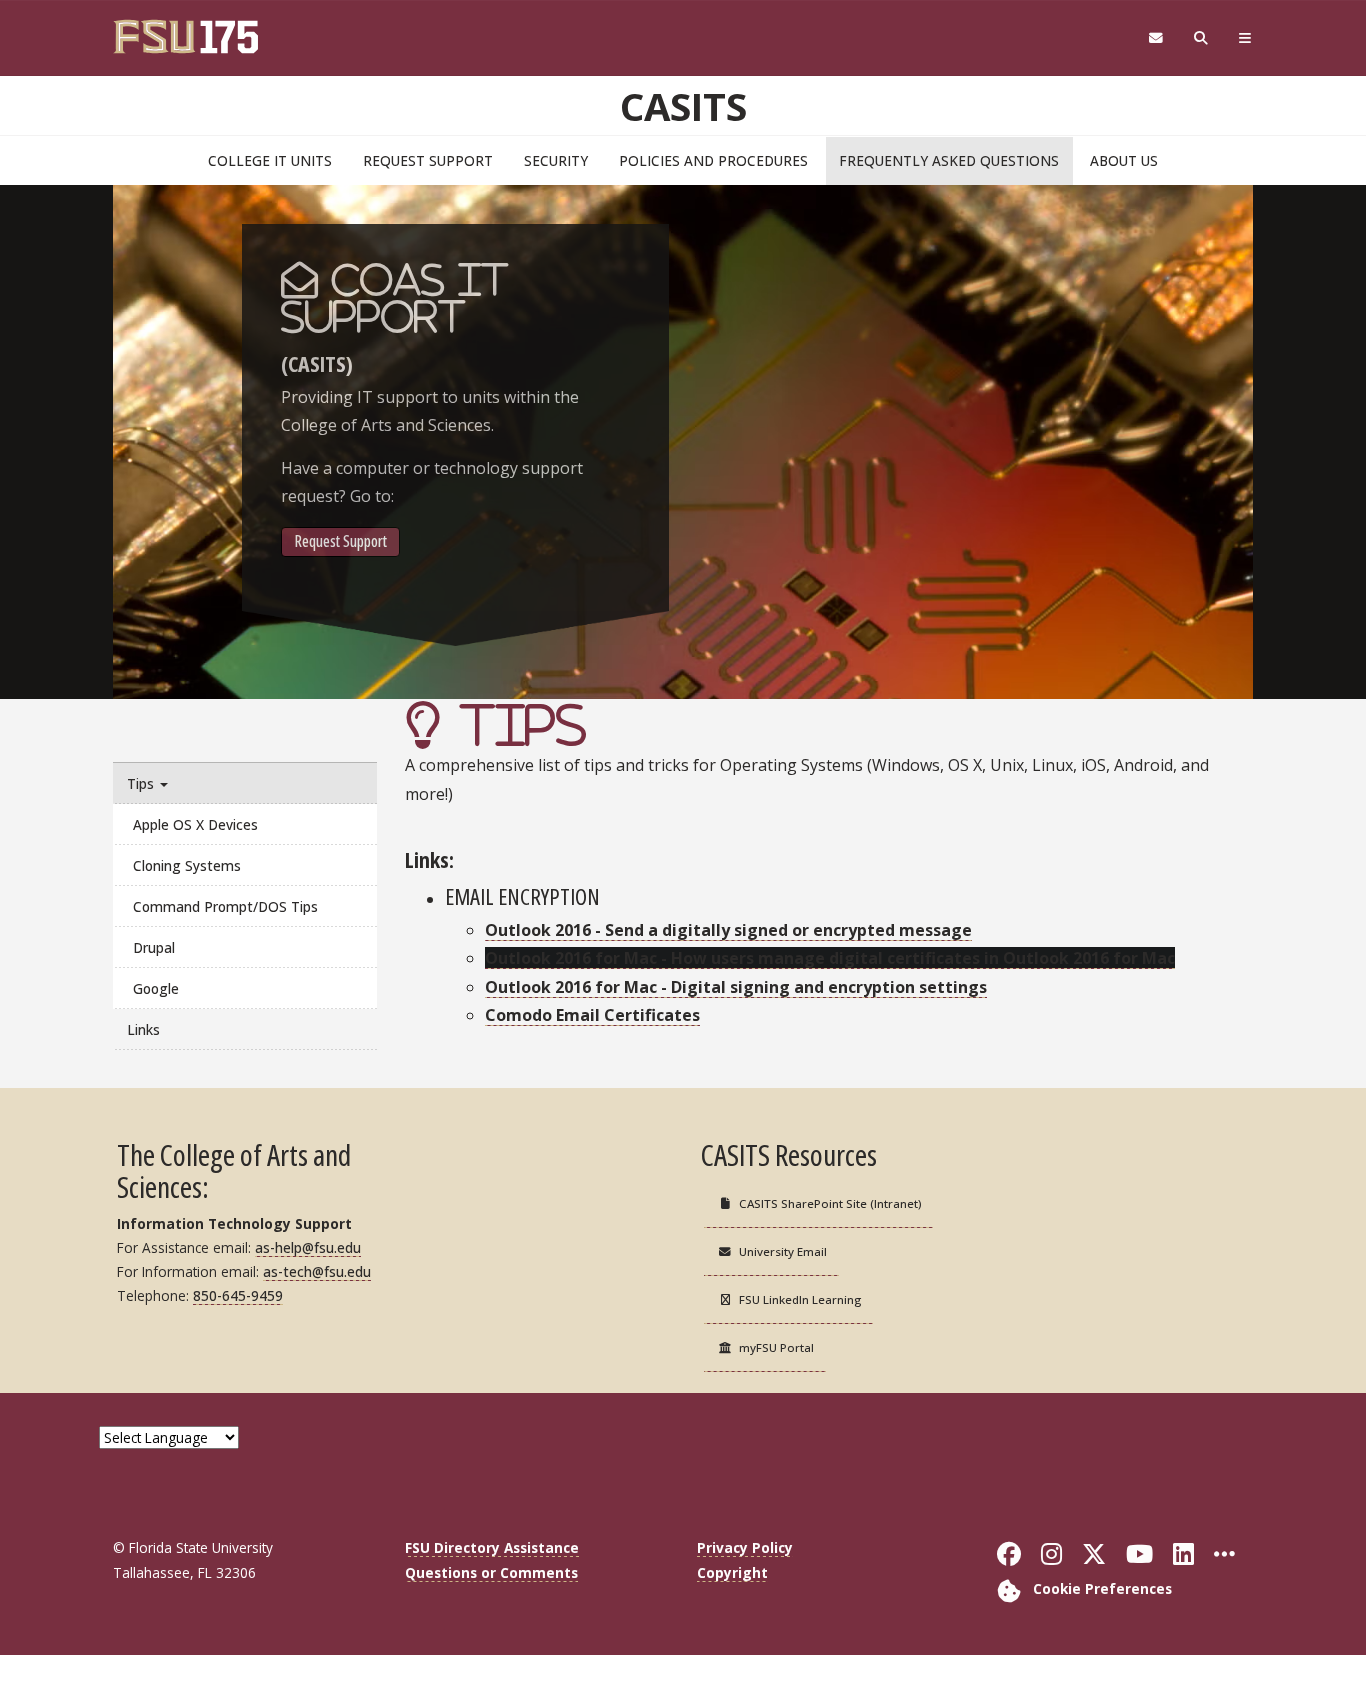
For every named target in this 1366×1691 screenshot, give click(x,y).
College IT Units (270, 160)
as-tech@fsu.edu (317, 1271)
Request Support (428, 160)
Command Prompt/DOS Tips (225, 906)
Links (143, 1029)
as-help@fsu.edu (308, 1247)
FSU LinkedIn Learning (800, 1299)
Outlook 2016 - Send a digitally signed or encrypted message (728, 930)
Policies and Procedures (713, 160)
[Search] (1201, 38)
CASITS (683, 106)
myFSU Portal (776, 1347)
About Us (1124, 160)
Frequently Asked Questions (949, 160)
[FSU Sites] (1245, 38)
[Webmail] (1155, 38)
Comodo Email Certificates (592, 1015)
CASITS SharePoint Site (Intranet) (830, 1203)
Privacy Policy (745, 1547)
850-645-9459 (238, 1295)
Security (556, 160)
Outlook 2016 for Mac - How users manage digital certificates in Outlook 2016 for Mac (830, 958)
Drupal (154, 947)
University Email (783, 1251)
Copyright (732, 1572)
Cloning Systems (187, 865)
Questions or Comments (491, 1572)
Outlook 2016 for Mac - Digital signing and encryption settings (736, 987)
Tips (142, 783)
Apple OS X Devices (195, 824)
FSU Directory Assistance (492, 1547)
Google (156, 988)
